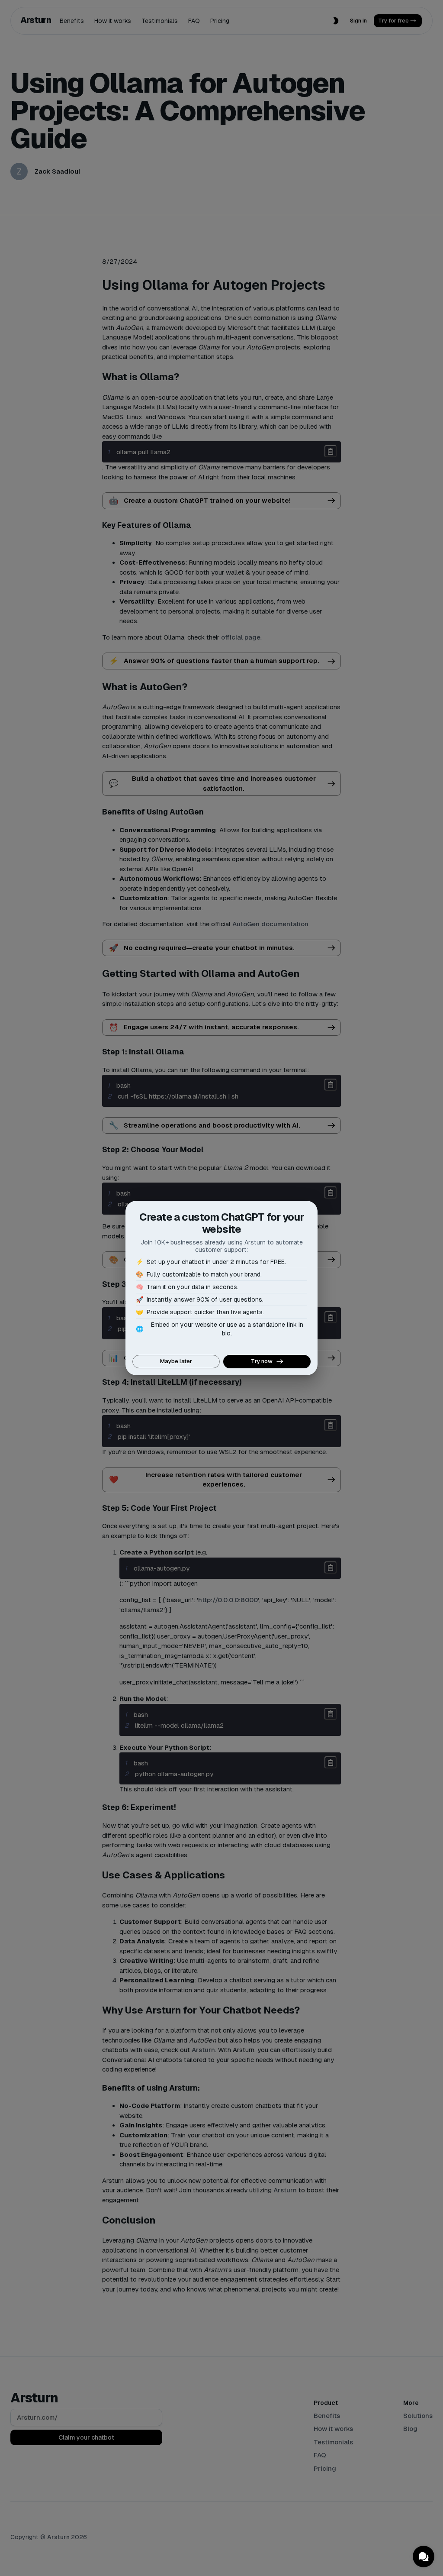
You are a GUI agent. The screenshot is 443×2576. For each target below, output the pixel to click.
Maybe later (176, 1361)
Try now (262, 1361)
